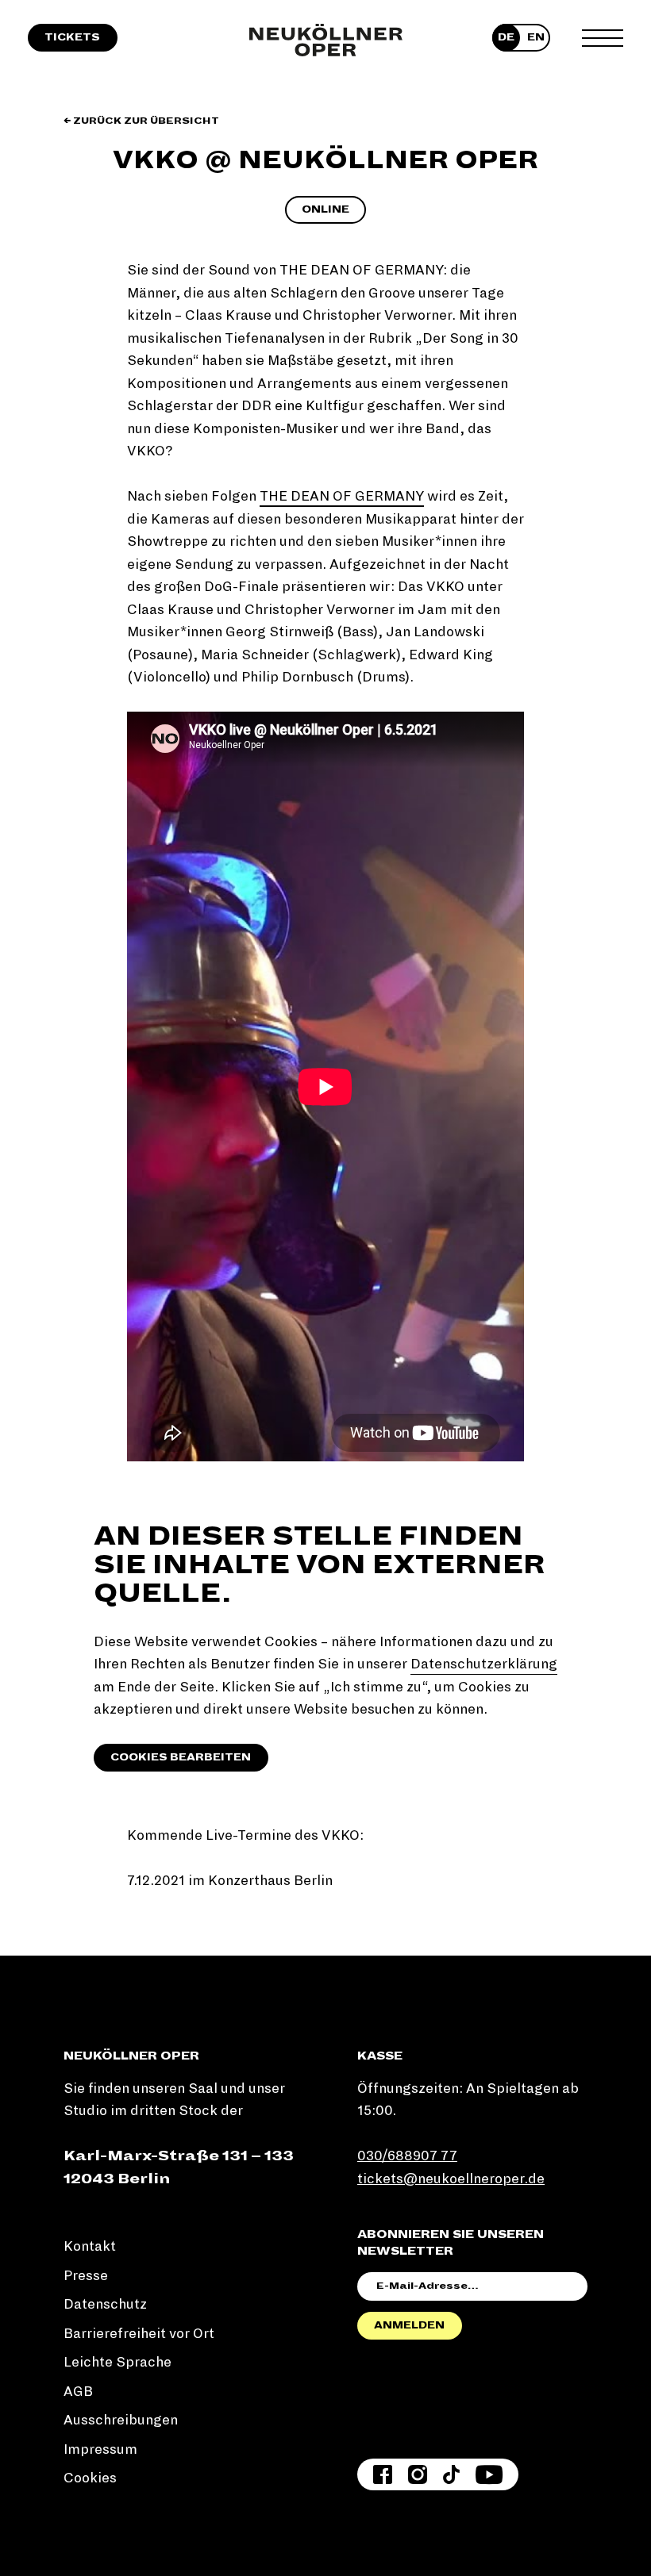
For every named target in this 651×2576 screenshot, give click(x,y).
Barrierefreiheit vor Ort (139, 2334)
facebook (383, 2474)
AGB (78, 2392)
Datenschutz (105, 2304)
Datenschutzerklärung (484, 1664)
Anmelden (409, 2325)
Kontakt (90, 2246)
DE (506, 37)
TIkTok (451, 2474)
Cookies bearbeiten (181, 1757)
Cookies (90, 2478)
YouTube (489, 2474)
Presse (86, 2276)
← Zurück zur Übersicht (141, 121)
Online (325, 209)
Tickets (72, 37)
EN (536, 37)
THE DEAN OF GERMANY (342, 496)
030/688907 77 (407, 2156)
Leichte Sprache (117, 2362)
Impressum (100, 2449)
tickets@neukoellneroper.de (451, 2179)
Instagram (418, 2474)
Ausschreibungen (121, 2420)
